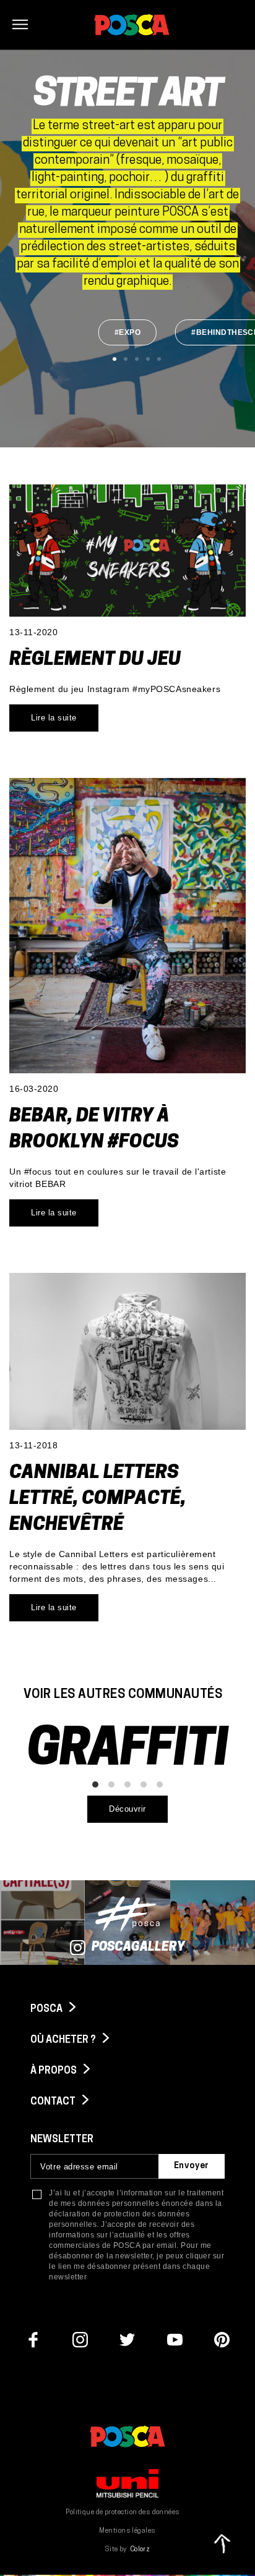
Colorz (140, 2550)
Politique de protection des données (123, 2513)
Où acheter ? (64, 2040)
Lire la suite (54, 718)
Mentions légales (127, 2531)
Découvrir (127, 1809)
